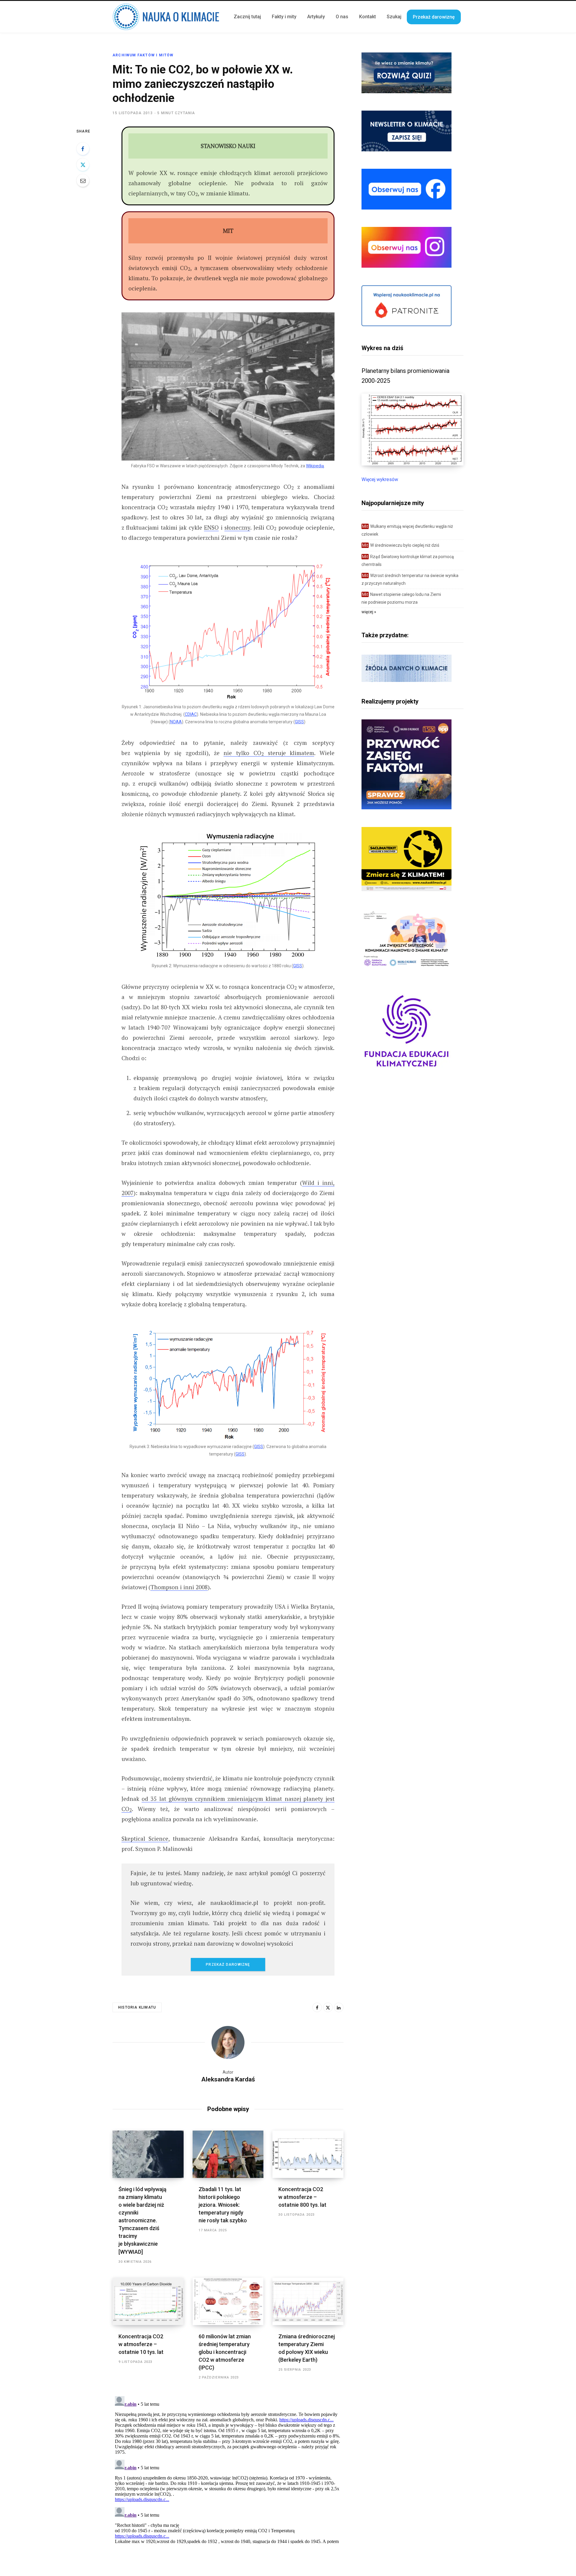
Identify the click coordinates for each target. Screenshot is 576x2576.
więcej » (369, 612)
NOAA (176, 722)
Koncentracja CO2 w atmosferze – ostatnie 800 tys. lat (302, 2197)
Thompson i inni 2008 (179, 1587)
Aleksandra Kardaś (228, 2079)
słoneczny (237, 527)
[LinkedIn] (339, 2007)
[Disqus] (228, 2469)
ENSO (211, 527)
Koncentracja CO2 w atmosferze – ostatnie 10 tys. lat (141, 2344)
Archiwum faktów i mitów (143, 55)
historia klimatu (137, 2007)
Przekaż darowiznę (228, 1965)
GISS (299, 722)
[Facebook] (83, 149)
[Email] (83, 180)
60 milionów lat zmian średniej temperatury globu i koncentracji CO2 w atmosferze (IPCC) (225, 2352)
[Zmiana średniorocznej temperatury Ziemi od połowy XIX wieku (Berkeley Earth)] (308, 2301)
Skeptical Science (145, 1838)
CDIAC (191, 714)
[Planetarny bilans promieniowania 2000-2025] (412, 464)
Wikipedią (315, 466)
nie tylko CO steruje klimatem (269, 753)
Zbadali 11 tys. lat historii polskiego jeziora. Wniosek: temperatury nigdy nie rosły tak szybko (223, 2205)
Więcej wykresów (380, 479)
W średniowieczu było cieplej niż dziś (401, 545)
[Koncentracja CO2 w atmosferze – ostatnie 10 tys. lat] (148, 2301)
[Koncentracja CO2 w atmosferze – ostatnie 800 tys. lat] (308, 2154)
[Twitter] (83, 165)
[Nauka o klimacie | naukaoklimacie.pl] (166, 17)
